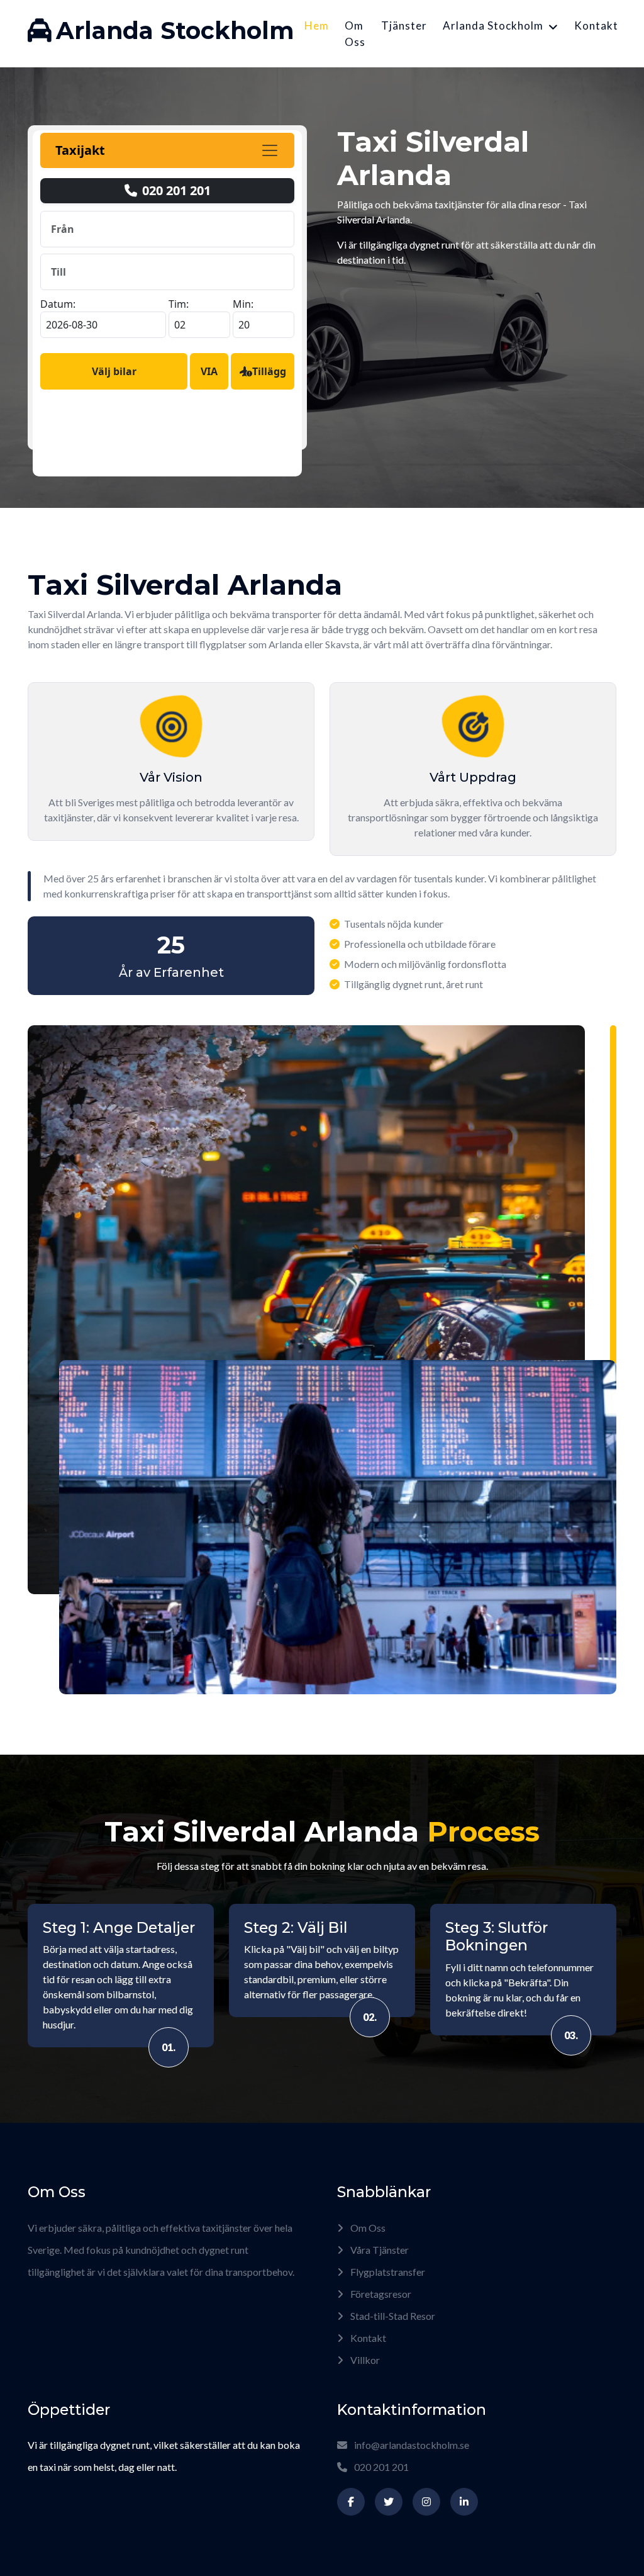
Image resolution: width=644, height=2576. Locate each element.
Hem (317, 25)
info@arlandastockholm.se (412, 2445)
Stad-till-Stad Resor (392, 2316)
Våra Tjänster (379, 2250)
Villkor (364, 2360)
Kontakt (596, 25)
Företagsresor (380, 2294)
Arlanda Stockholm (493, 25)
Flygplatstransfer (387, 2272)
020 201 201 (380, 2467)
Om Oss (355, 34)
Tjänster (404, 25)
